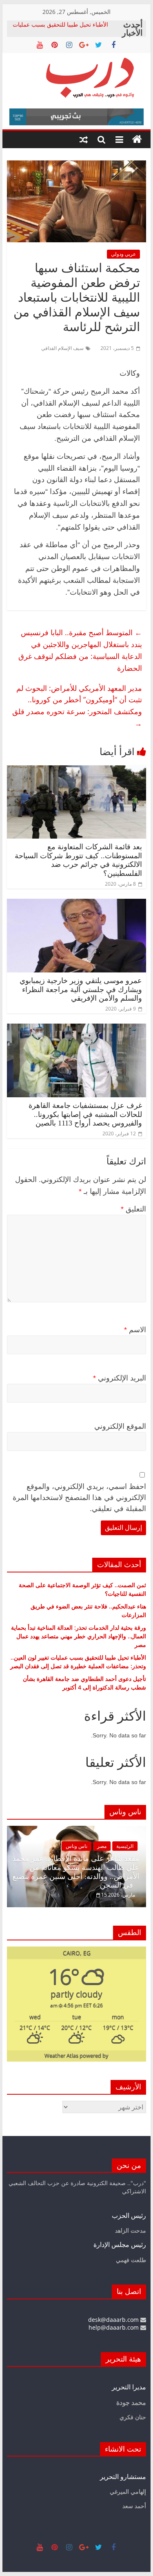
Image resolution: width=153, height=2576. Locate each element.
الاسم (135, 1330)
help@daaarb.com (114, 2327)
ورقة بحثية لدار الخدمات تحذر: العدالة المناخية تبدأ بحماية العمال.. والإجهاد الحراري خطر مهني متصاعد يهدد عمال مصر (79, 1636)
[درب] (137, 140)
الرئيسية (125, 1846)
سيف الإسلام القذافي (62, 348)
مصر (102, 1846)
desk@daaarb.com (114, 2320)
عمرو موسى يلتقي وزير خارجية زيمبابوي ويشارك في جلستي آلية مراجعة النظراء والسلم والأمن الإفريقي (81, 989)
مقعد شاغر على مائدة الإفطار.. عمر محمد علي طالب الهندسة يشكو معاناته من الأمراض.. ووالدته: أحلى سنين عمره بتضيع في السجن (76, 1872)
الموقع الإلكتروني (120, 1426)
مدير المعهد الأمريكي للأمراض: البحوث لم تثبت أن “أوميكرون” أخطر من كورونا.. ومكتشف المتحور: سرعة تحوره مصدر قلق (77, 706)
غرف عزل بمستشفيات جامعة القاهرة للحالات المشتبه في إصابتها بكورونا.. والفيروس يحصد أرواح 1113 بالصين (85, 1114)
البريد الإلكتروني (120, 1378)
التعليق (133, 1209)
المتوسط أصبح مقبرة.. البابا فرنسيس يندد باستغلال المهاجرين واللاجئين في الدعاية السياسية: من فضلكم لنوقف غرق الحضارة (80, 650)
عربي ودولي (123, 254)
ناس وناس (76, 1846)
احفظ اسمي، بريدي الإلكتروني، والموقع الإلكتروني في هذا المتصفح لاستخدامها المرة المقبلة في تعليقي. (79, 1498)
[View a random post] (84, 140)
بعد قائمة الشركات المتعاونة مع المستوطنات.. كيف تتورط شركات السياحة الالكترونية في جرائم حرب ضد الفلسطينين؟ (78, 860)
